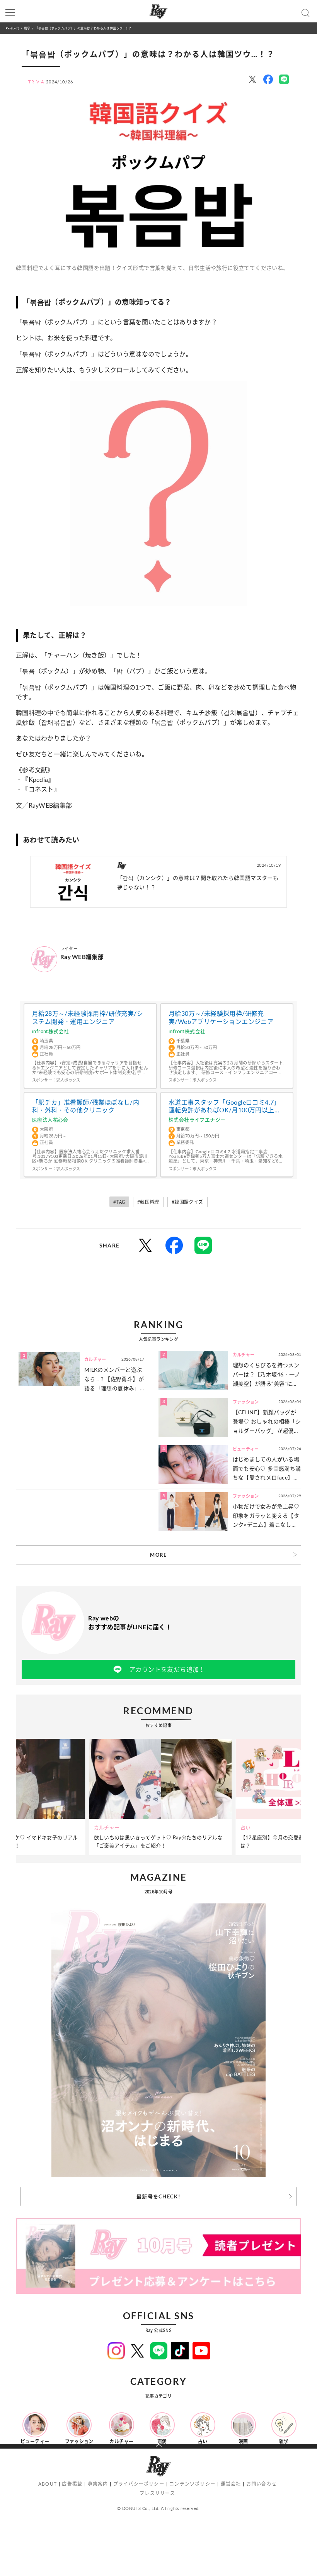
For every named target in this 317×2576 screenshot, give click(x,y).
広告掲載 (72, 2484)
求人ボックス (68, 1080)
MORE (158, 1555)
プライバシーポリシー (139, 2484)
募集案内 (98, 2484)
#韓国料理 (148, 1202)
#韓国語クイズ (187, 1202)
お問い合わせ (262, 2484)
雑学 (27, 28)
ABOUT (48, 2484)
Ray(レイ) (12, 28)
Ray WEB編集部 (82, 957)
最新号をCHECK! (158, 2196)
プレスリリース (157, 2493)
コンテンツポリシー (192, 2484)
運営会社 (231, 2484)
